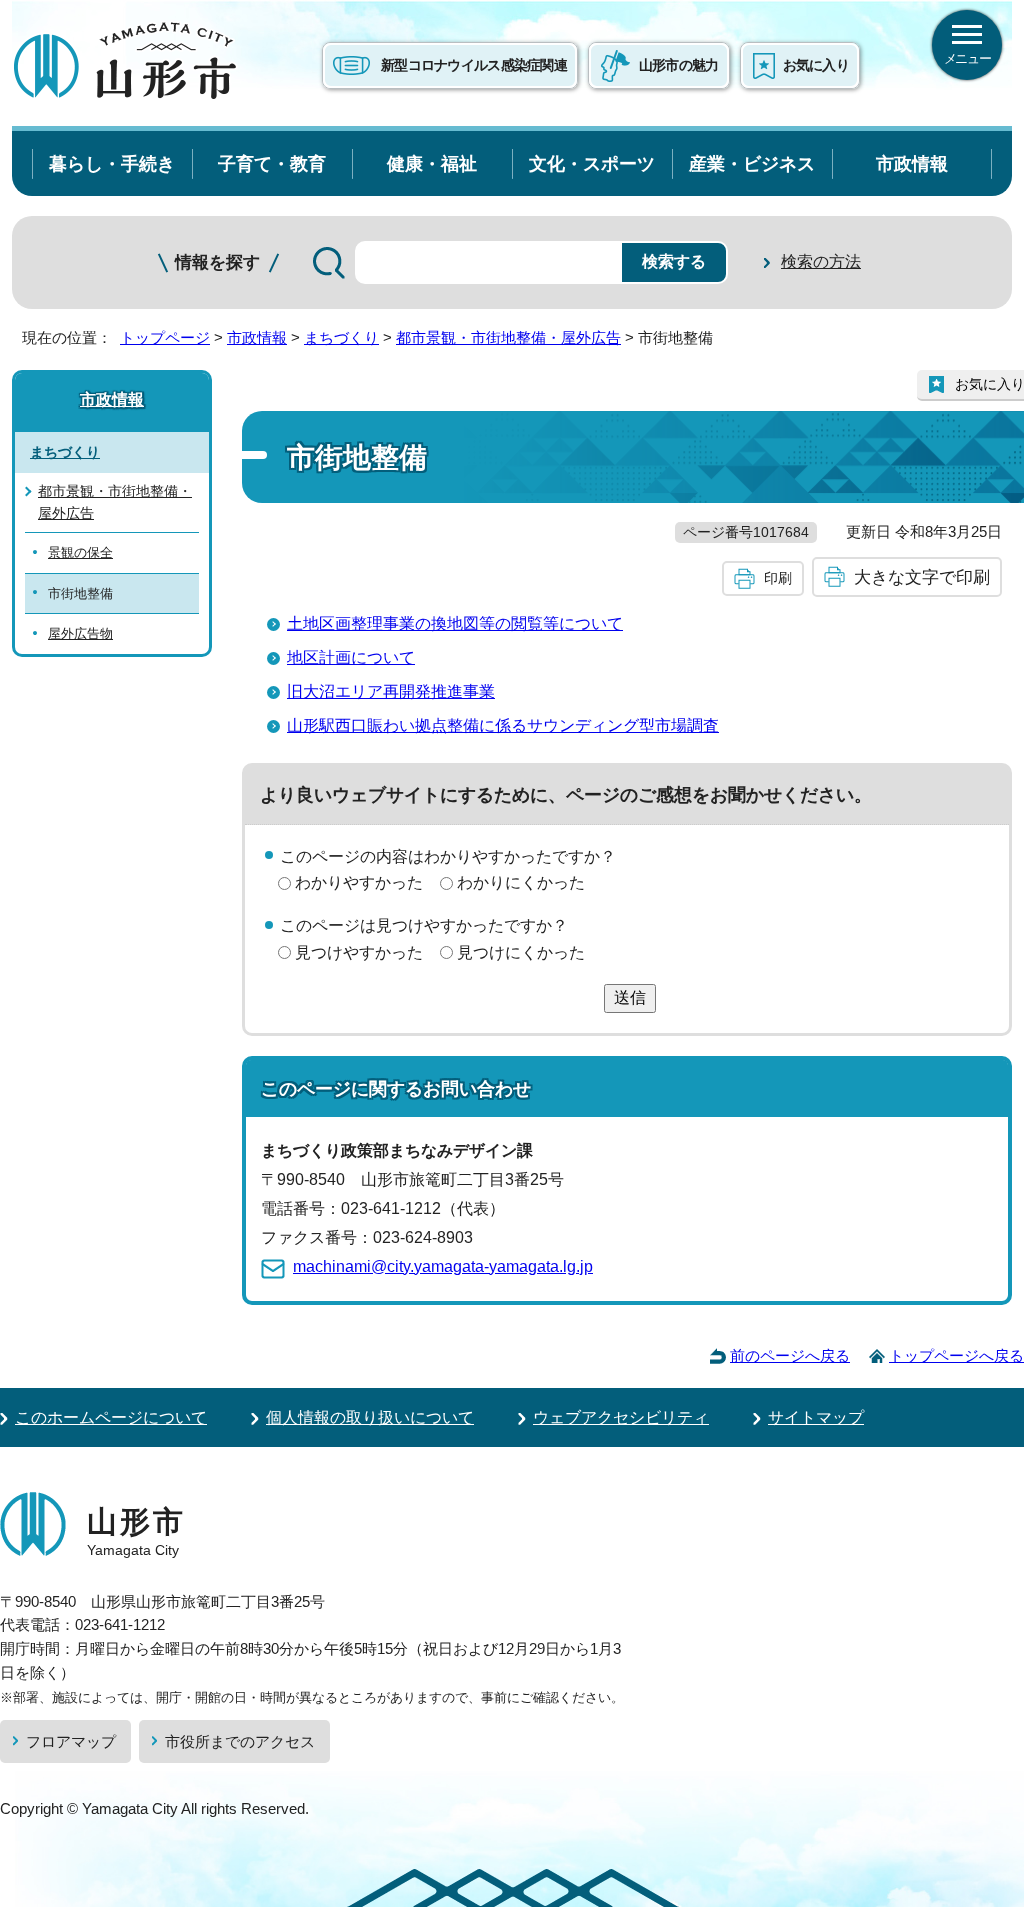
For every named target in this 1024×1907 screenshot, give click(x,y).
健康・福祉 (432, 163)
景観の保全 (80, 552)
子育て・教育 (272, 163)
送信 (630, 997)
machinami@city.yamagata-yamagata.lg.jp (443, 1266)
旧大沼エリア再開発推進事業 (391, 691)
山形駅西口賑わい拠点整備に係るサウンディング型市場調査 (503, 725)
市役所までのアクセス (240, 1741)
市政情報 (912, 163)
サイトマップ (816, 1417)
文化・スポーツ (592, 163)
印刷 (778, 578)
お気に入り (816, 65)
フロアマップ (71, 1741)
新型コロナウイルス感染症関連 (474, 65)
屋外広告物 (80, 633)
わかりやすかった (359, 882)
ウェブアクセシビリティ (621, 1417)
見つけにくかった (521, 952)
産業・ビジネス (752, 163)
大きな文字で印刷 (922, 577)
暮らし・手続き (112, 163)
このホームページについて (111, 1417)
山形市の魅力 (679, 65)
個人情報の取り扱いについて (370, 1417)
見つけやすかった (359, 952)
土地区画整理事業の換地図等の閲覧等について (455, 623)
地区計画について (351, 657)
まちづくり (341, 337)
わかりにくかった (521, 882)
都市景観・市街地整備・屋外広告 (508, 337)
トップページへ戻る (956, 1355)
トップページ (165, 337)
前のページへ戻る (790, 1355)
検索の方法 (821, 261)
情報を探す (217, 262)
